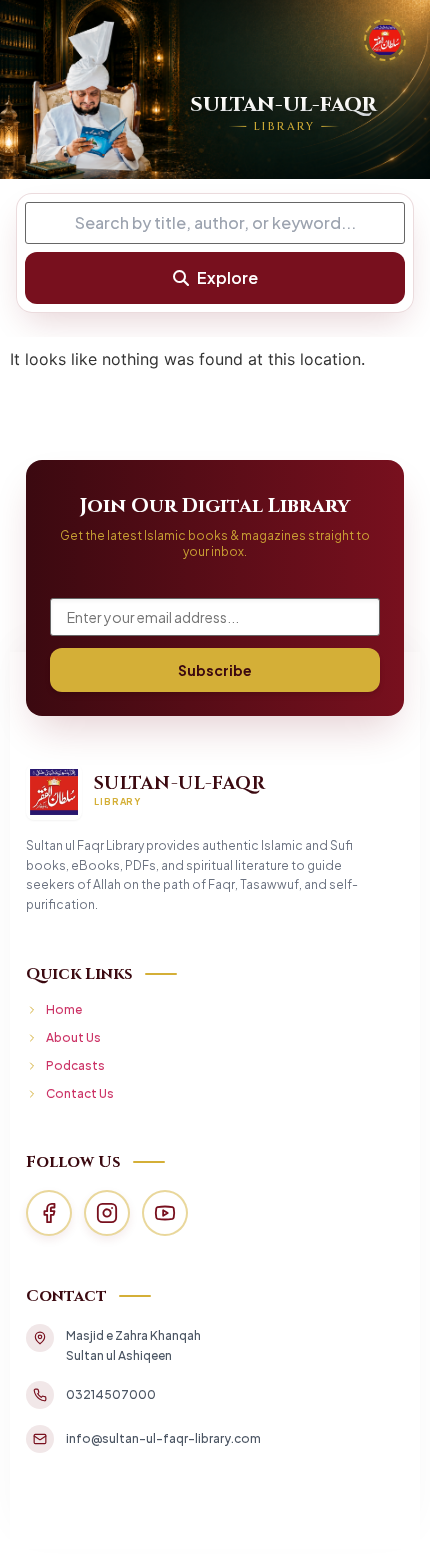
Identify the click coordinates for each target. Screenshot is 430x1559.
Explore (227, 277)
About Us (73, 1037)
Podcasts (75, 1065)
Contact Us (80, 1093)
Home (64, 1009)
